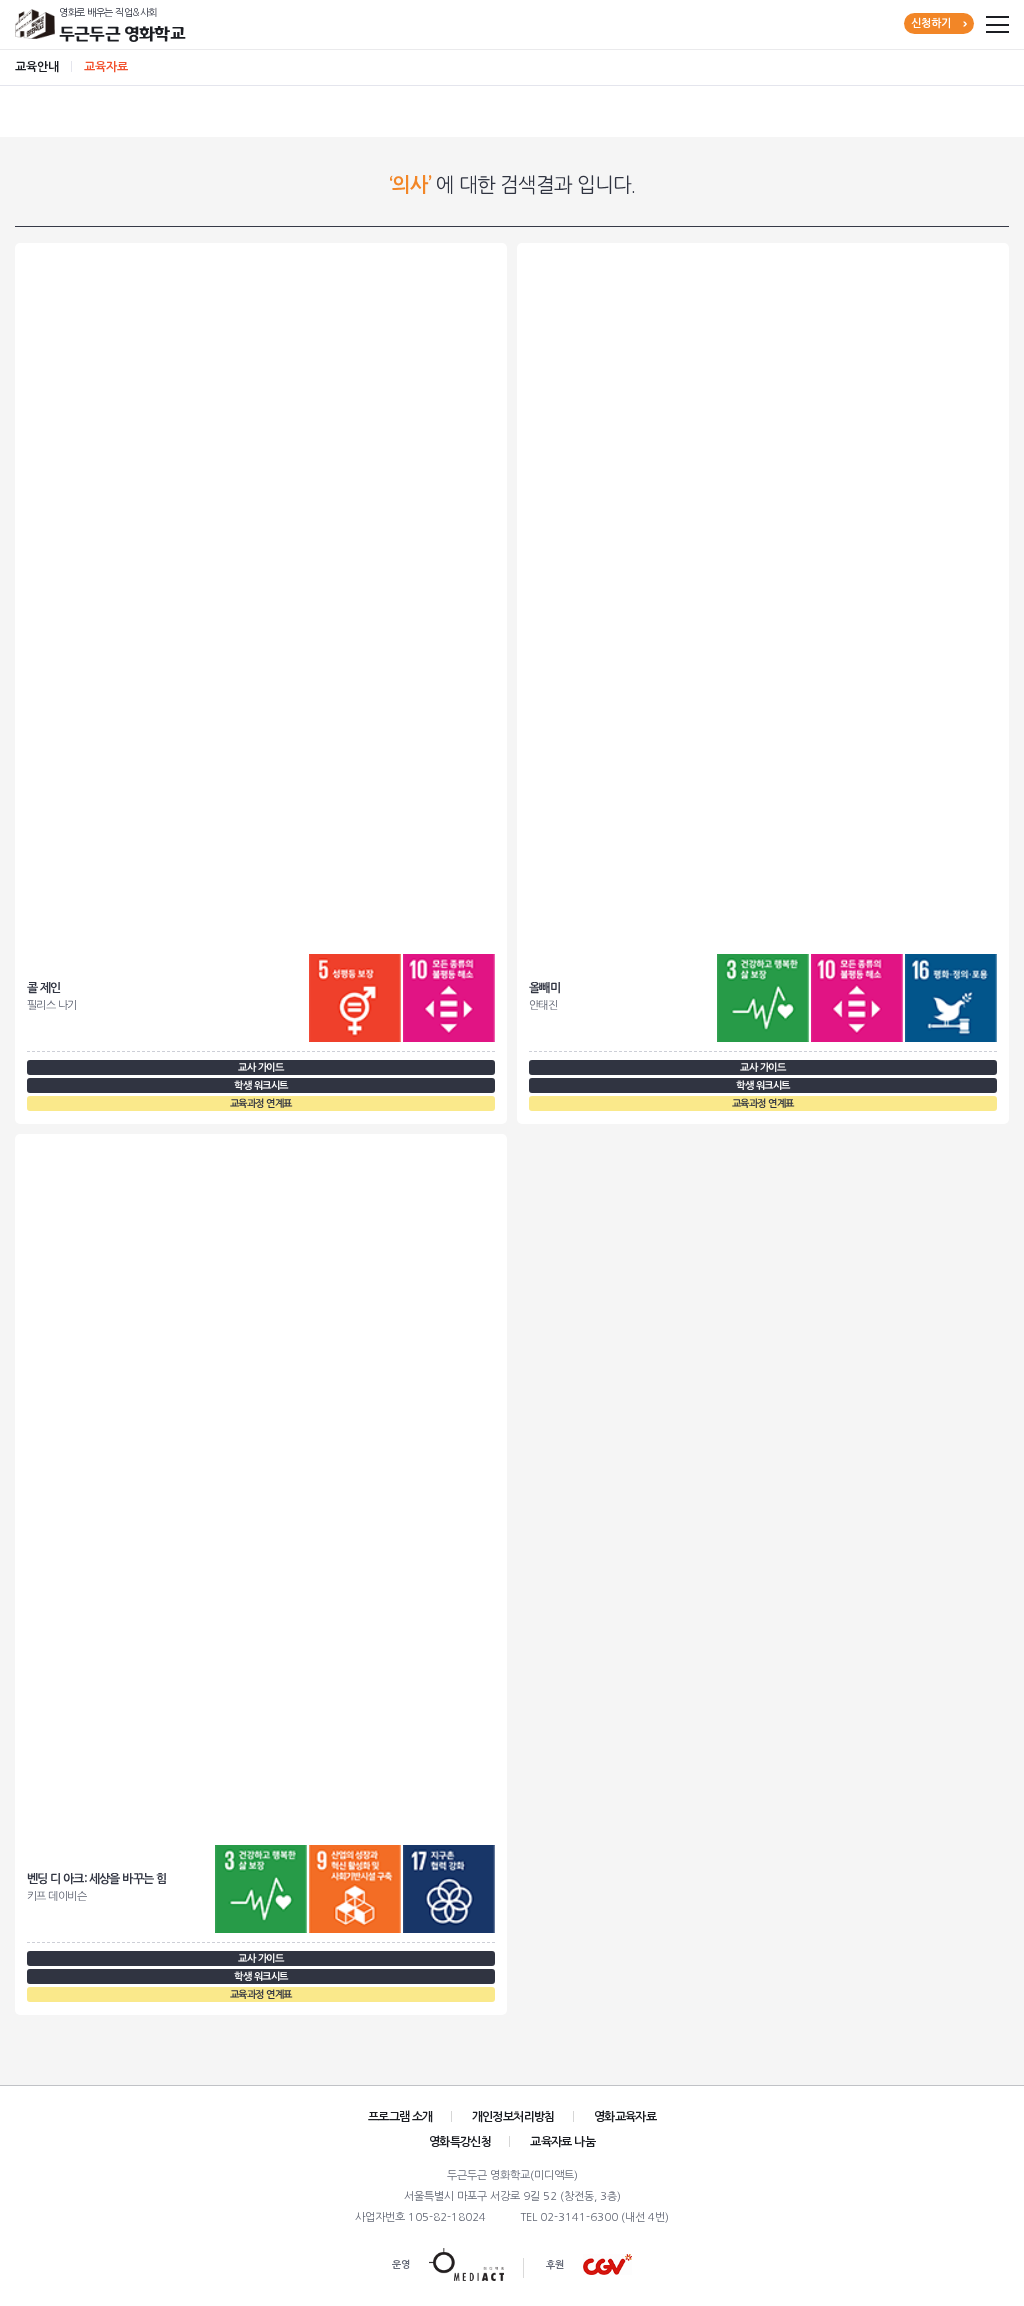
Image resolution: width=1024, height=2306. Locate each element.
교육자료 (106, 67)
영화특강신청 (460, 2142)
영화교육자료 (625, 2117)
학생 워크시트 (261, 1085)
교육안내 (37, 67)
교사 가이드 (260, 1067)
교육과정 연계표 (261, 1103)
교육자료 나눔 (562, 2142)
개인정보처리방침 (513, 2117)
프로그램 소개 (400, 2117)
